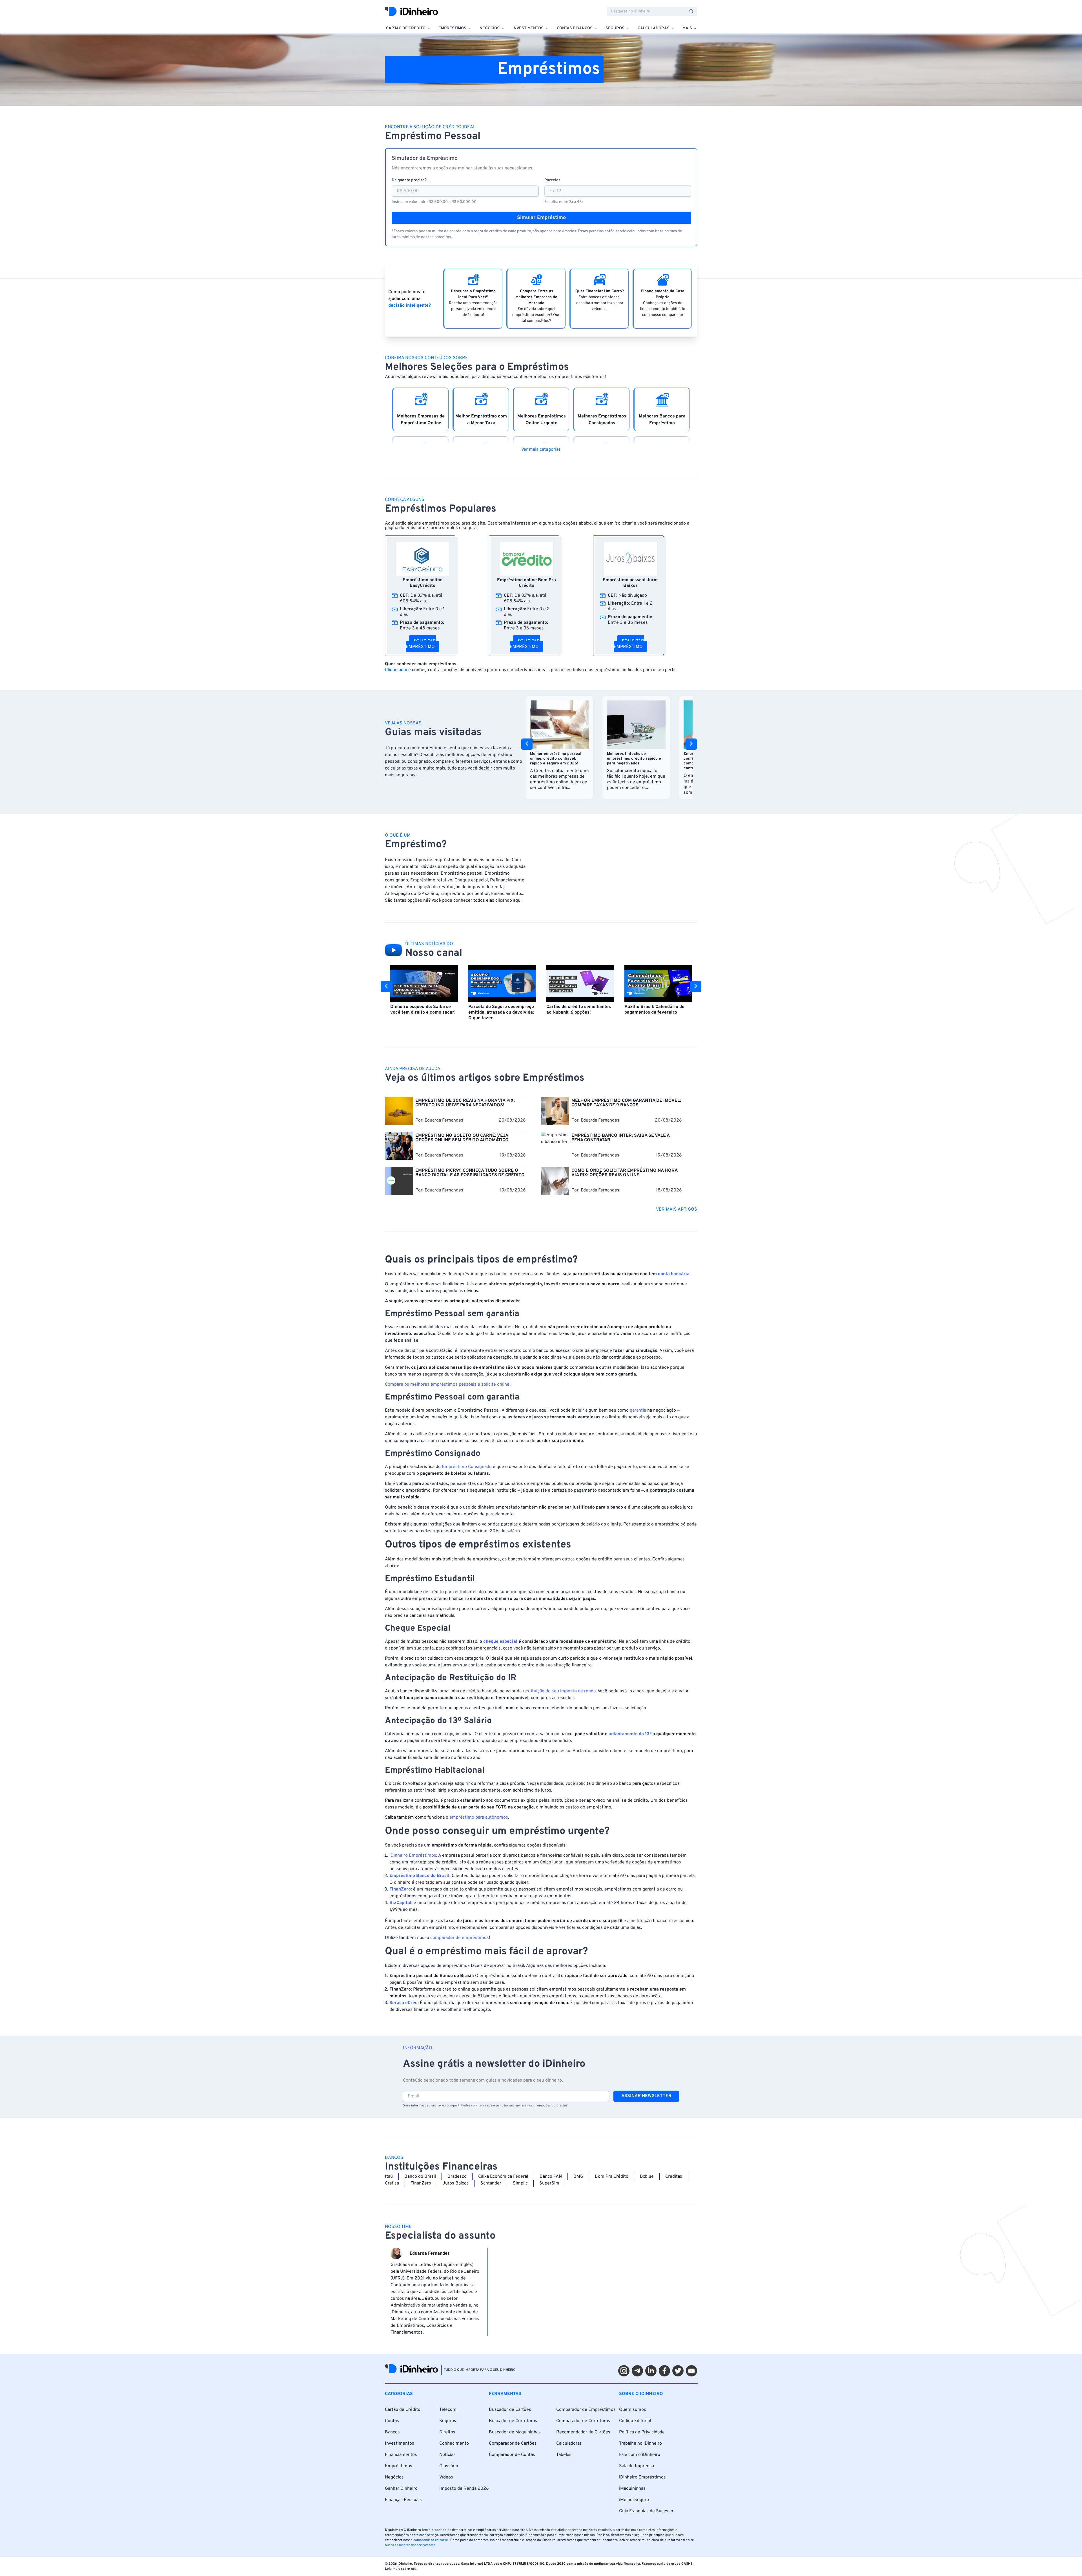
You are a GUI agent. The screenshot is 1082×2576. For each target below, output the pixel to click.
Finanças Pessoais (403, 2500)
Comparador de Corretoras (583, 2421)
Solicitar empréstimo (421, 644)
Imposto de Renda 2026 (464, 2489)
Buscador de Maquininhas (515, 2432)
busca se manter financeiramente (410, 2545)
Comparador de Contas (512, 2455)
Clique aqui (396, 670)
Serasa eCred (403, 2003)
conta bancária (674, 1274)
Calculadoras (569, 2444)
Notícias (447, 2455)
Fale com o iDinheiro (640, 2455)
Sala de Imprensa (637, 2466)
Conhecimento (454, 2444)
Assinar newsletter (646, 2096)
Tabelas (564, 2455)
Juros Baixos (456, 2183)
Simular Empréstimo (541, 218)
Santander (491, 2183)
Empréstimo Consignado (467, 1467)
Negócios (394, 2477)
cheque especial (500, 1642)
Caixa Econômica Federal (503, 2177)
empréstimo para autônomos (479, 1817)
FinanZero (400, 1889)
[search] (691, 11)
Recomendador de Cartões (583, 2432)
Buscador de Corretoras (513, 2421)
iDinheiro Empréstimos (642, 2477)
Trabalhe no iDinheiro (640, 2444)
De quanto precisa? (409, 180)
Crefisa (392, 2183)
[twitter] (678, 2371)
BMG (578, 2177)
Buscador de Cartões (510, 2410)
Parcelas (552, 180)
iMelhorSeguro (634, 2500)
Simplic (520, 2183)
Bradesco (457, 2177)
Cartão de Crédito (403, 2410)
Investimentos (400, 2444)
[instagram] (624, 2371)
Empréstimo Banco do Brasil (419, 1876)
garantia (638, 1410)
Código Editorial (635, 2421)
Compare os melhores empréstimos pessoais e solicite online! (448, 1385)
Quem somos (633, 2410)
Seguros (448, 2421)
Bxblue (647, 2177)
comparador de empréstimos (460, 1938)
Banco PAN (551, 2177)
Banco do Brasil (420, 2177)
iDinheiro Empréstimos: (413, 1856)
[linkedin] (651, 2371)
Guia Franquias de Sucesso (646, 2511)
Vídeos (446, 2477)
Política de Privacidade (642, 2432)
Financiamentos (401, 2455)
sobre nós (409, 2569)
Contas (392, 2421)
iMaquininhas (632, 2489)
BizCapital (400, 1903)
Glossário (449, 2466)
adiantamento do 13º (630, 1734)
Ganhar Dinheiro (401, 2489)
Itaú (389, 2177)
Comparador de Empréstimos (586, 2410)
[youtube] (691, 2371)
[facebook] (664, 2371)
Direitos (447, 2432)
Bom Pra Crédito (612, 2177)
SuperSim (549, 2183)
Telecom (448, 2410)
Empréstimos (399, 2466)
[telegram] (637, 2371)
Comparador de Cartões (513, 2444)
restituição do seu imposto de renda (559, 1691)
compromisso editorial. (431, 2540)
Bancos (392, 2432)
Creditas (674, 2177)
